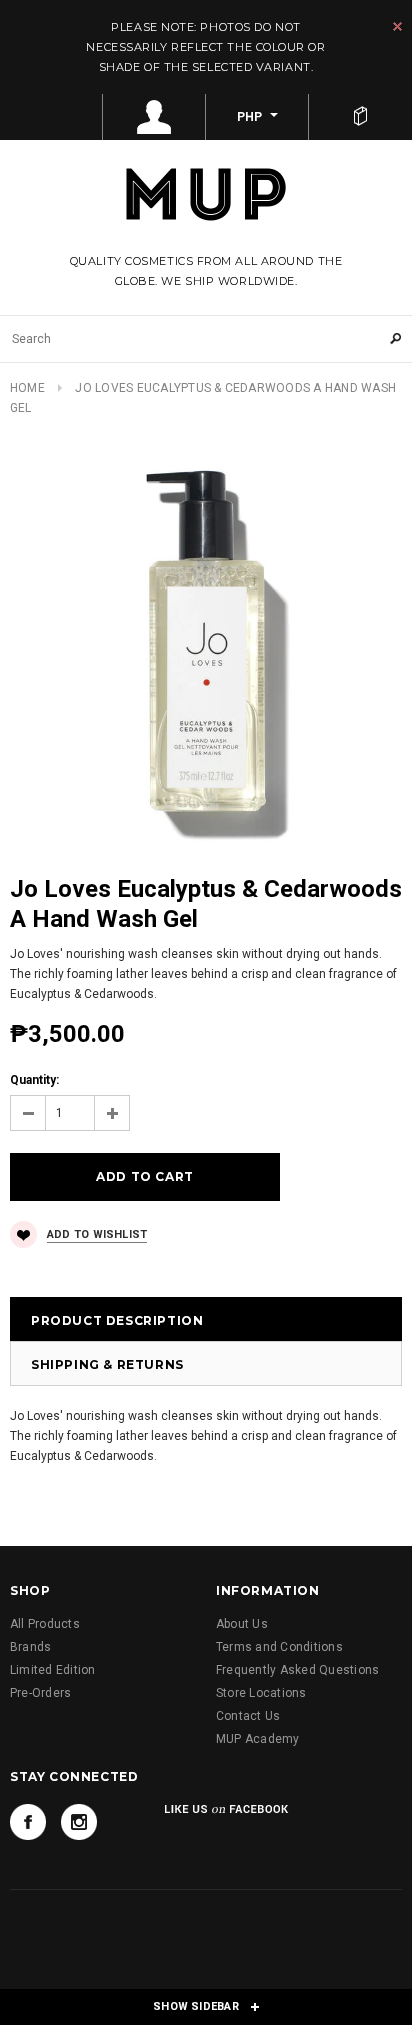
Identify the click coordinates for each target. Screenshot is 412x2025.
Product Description (117, 1320)
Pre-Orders (40, 1693)
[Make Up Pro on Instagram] (79, 1822)
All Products (45, 1624)
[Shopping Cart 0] (360, 117)
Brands (30, 1647)
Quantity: (34, 1080)
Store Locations (261, 1693)
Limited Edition (53, 1670)
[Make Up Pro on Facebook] (28, 1822)
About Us (242, 1624)
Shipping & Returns (107, 1364)
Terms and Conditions (279, 1647)
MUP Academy (258, 1739)
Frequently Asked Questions (297, 1670)
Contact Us (248, 1716)
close (397, 26)
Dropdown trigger (154, 117)
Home (27, 388)
